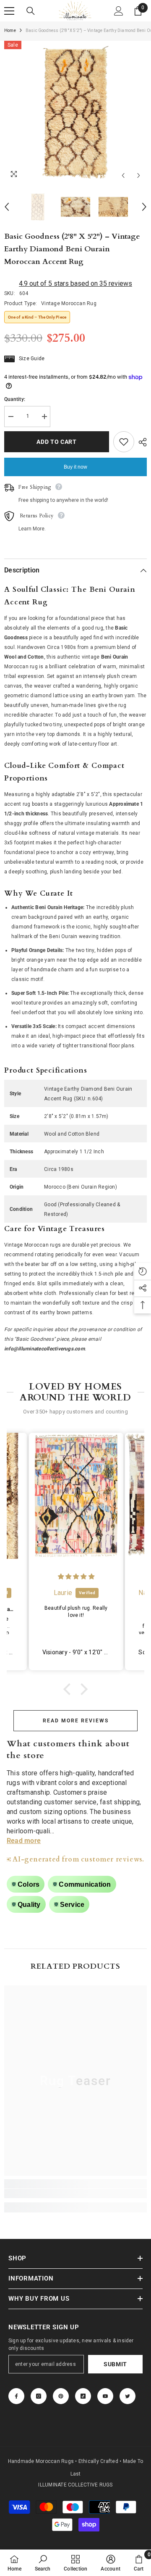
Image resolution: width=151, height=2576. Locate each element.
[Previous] (123, 175)
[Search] (31, 11)
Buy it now (75, 467)
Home (10, 30)
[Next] (139, 175)
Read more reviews (76, 1721)
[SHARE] (141, 442)
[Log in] (119, 11)
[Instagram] (39, 2396)
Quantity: (15, 399)
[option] (75, 112)
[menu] (9, 11)
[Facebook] (16, 2396)
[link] (75, 2194)
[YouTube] (105, 2396)
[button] (69, 1689)
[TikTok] (83, 2396)
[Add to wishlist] (124, 442)
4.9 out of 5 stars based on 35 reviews (75, 283)
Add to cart (59, 442)
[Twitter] (128, 2396)
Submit (115, 2364)
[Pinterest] (61, 2396)
